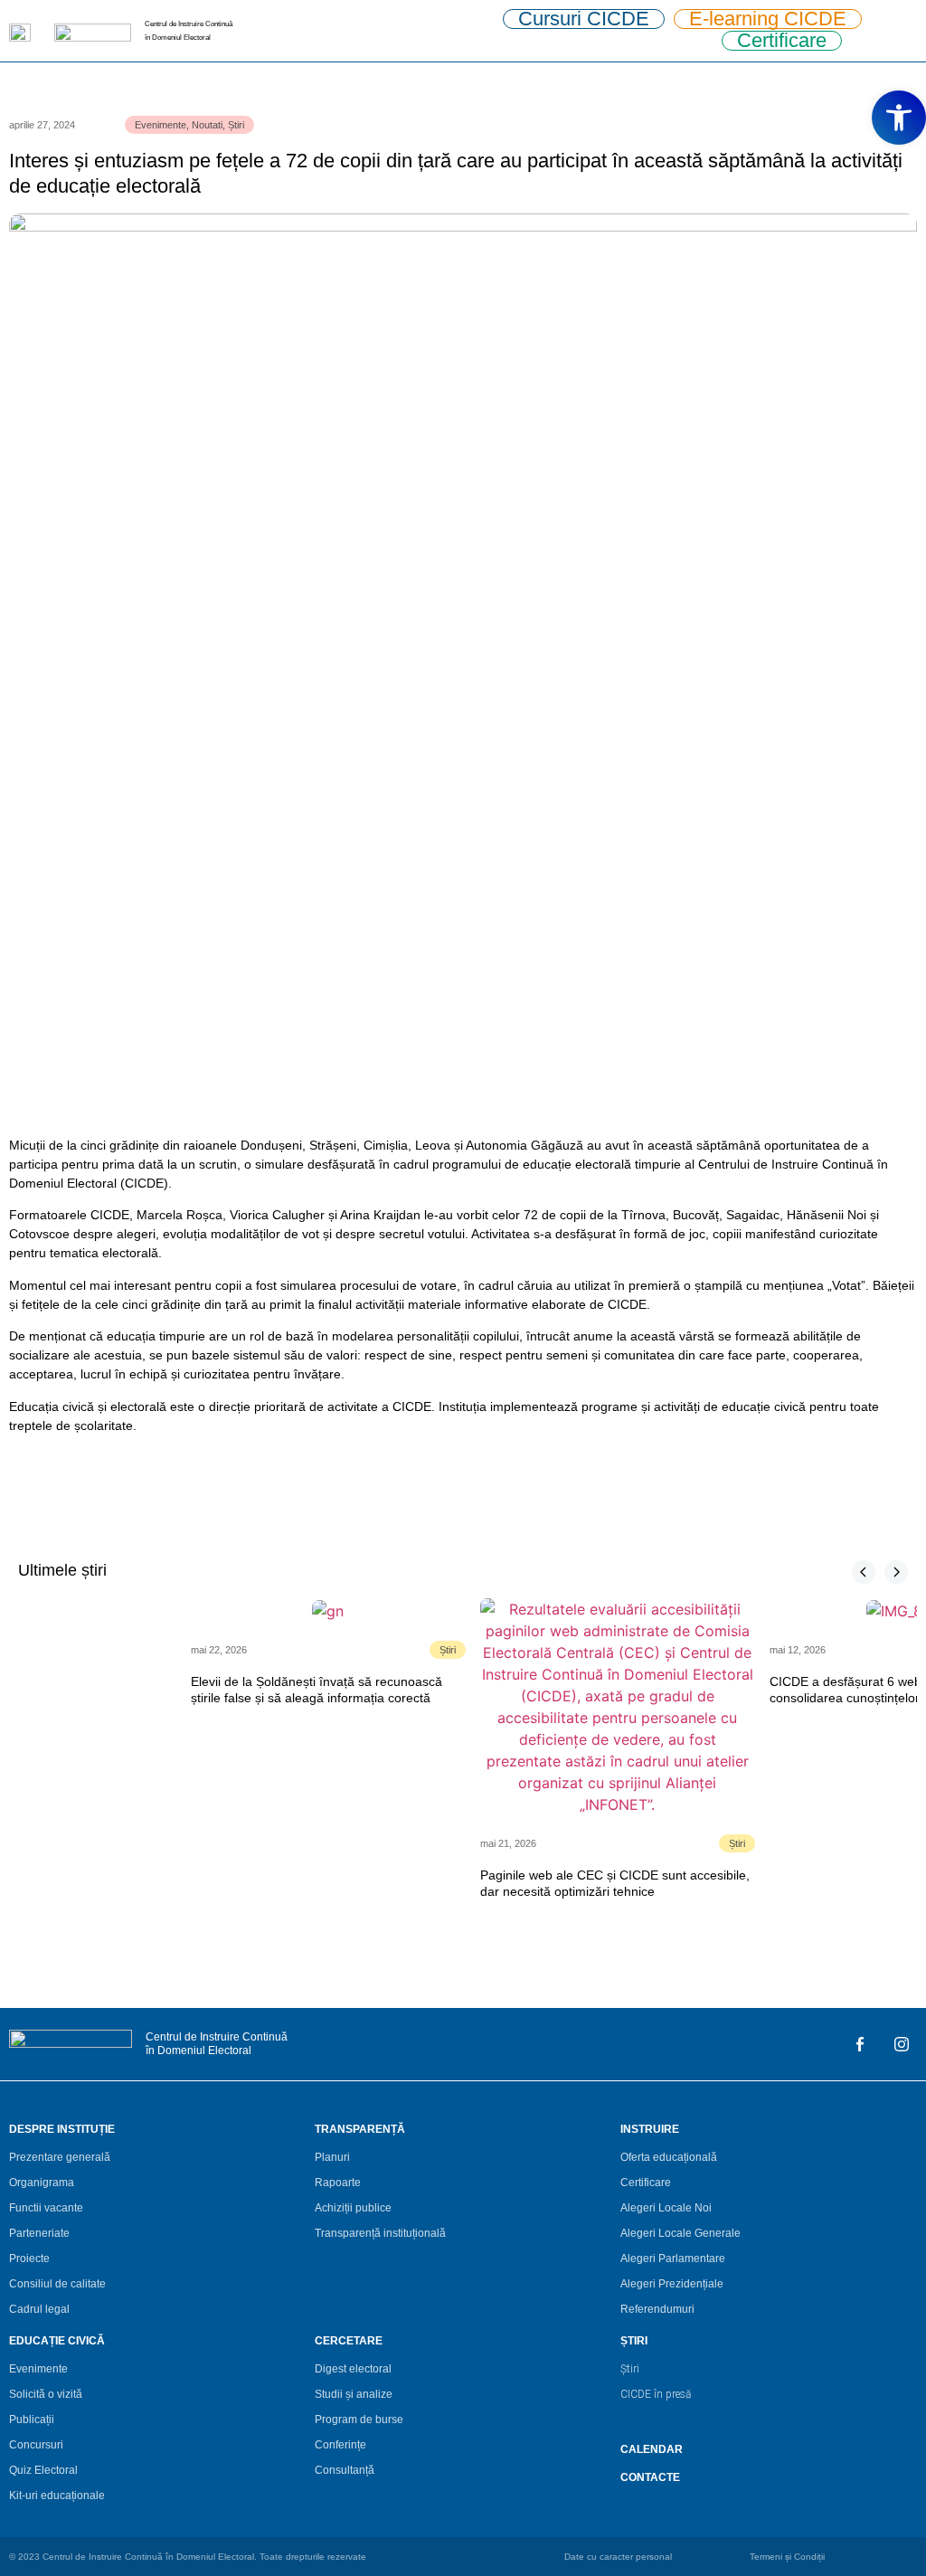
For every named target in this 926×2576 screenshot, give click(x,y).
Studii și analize (354, 2394)
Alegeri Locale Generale (680, 2233)
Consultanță (345, 2470)
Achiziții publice (353, 2208)
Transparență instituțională (380, 2233)
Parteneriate (39, 2233)
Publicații (32, 2420)
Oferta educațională (669, 2157)
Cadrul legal (39, 2309)
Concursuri (36, 2445)
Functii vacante (46, 2208)
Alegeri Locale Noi (666, 2208)
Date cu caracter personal (618, 2557)
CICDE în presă (656, 2394)
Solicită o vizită (46, 2394)
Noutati (207, 125)
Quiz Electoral (43, 2470)
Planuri (332, 2157)
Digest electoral (353, 2369)
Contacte (650, 2477)
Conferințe (340, 2445)
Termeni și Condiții (787, 2557)
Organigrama (42, 2183)
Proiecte (29, 2259)
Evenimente (161, 125)
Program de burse (359, 2420)
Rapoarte (338, 2183)
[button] (899, 118)
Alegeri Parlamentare (673, 2259)
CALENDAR (652, 2449)
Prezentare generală (60, 2157)
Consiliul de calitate (57, 2284)
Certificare (646, 2183)
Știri (236, 125)
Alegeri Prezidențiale (672, 2284)
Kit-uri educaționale (57, 2495)
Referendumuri (657, 2309)
